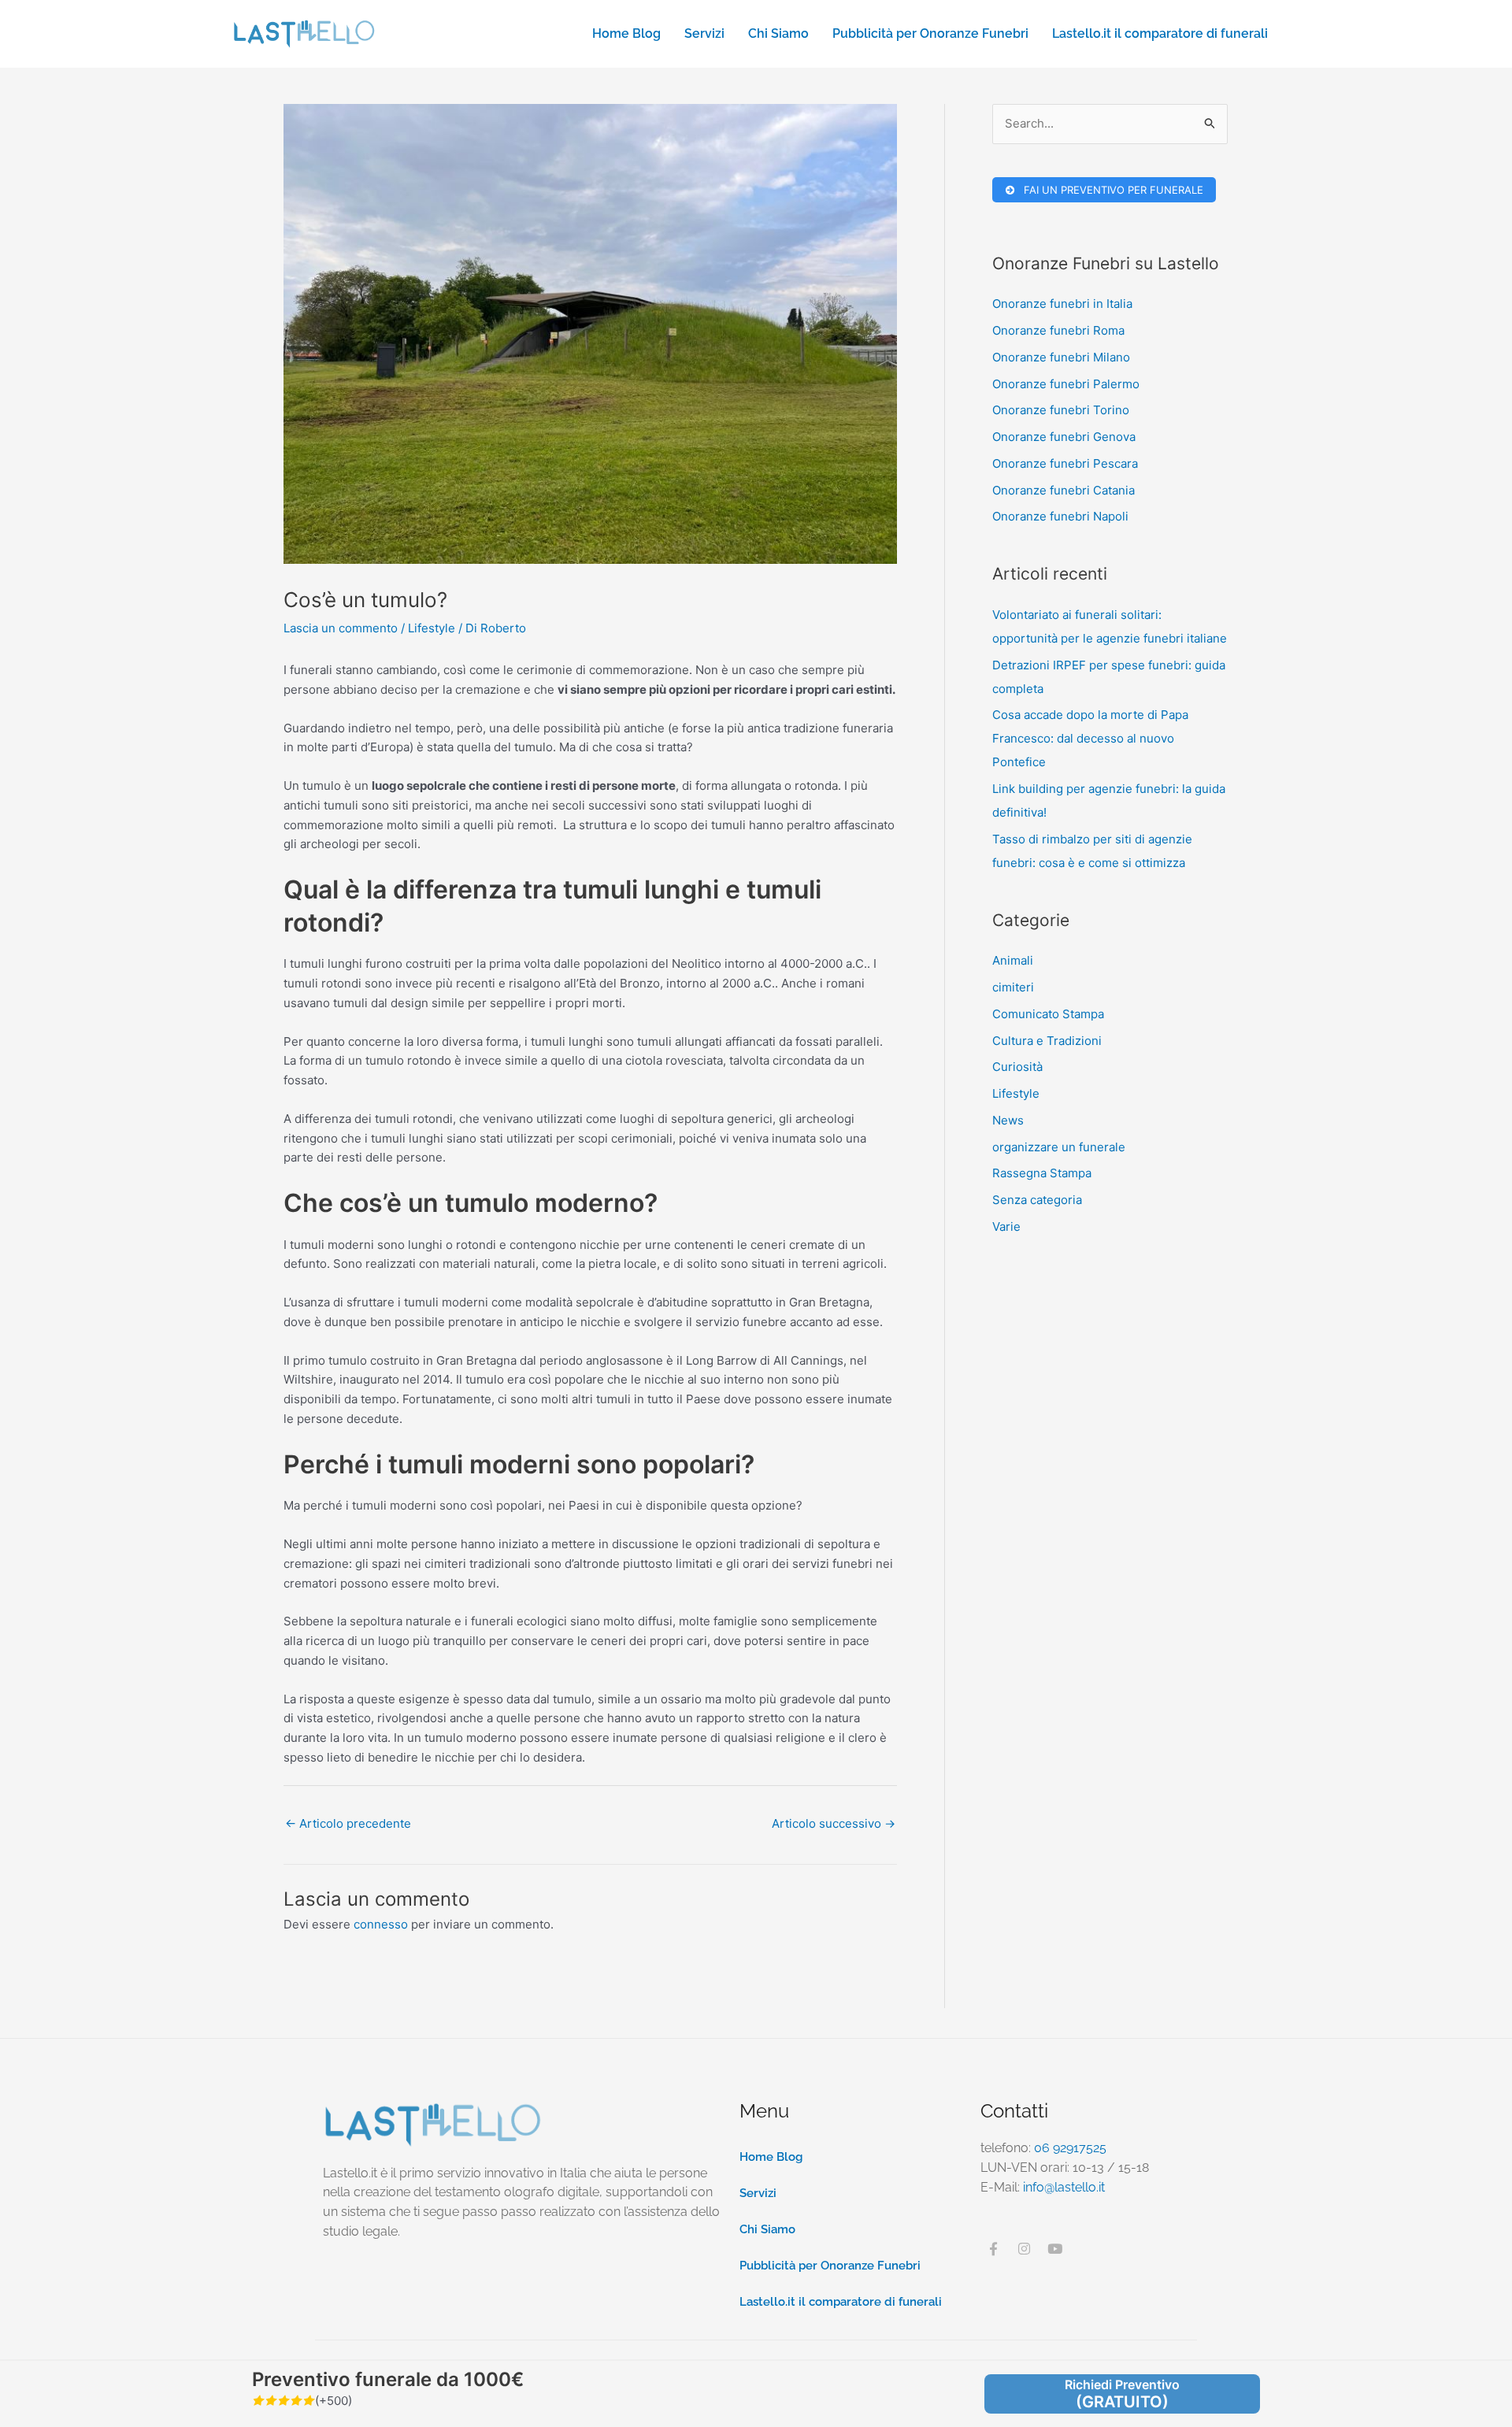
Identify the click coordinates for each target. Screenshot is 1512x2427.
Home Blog (626, 33)
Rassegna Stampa (1042, 1173)
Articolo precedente (348, 1823)
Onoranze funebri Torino (1061, 410)
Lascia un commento (341, 628)
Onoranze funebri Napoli (1060, 516)
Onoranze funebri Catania (1064, 490)
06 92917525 (1070, 2148)
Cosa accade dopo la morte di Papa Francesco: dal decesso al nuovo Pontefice (1090, 738)
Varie (1006, 1226)
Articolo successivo (834, 1823)
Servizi (704, 33)
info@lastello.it (1064, 2187)
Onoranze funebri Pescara (1065, 463)
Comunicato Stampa (1048, 1014)
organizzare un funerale (1059, 1147)
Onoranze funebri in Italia (1062, 304)
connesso (381, 1924)
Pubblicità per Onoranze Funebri (930, 33)
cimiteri (1013, 987)
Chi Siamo (778, 33)
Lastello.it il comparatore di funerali (1160, 33)
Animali (1013, 960)
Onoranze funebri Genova (1064, 437)
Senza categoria (1037, 1200)
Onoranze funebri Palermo (1066, 384)
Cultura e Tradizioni (1047, 1041)
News (1008, 1120)
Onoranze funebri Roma (1058, 330)
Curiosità (1017, 1067)
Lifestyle (432, 628)
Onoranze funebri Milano (1061, 357)
